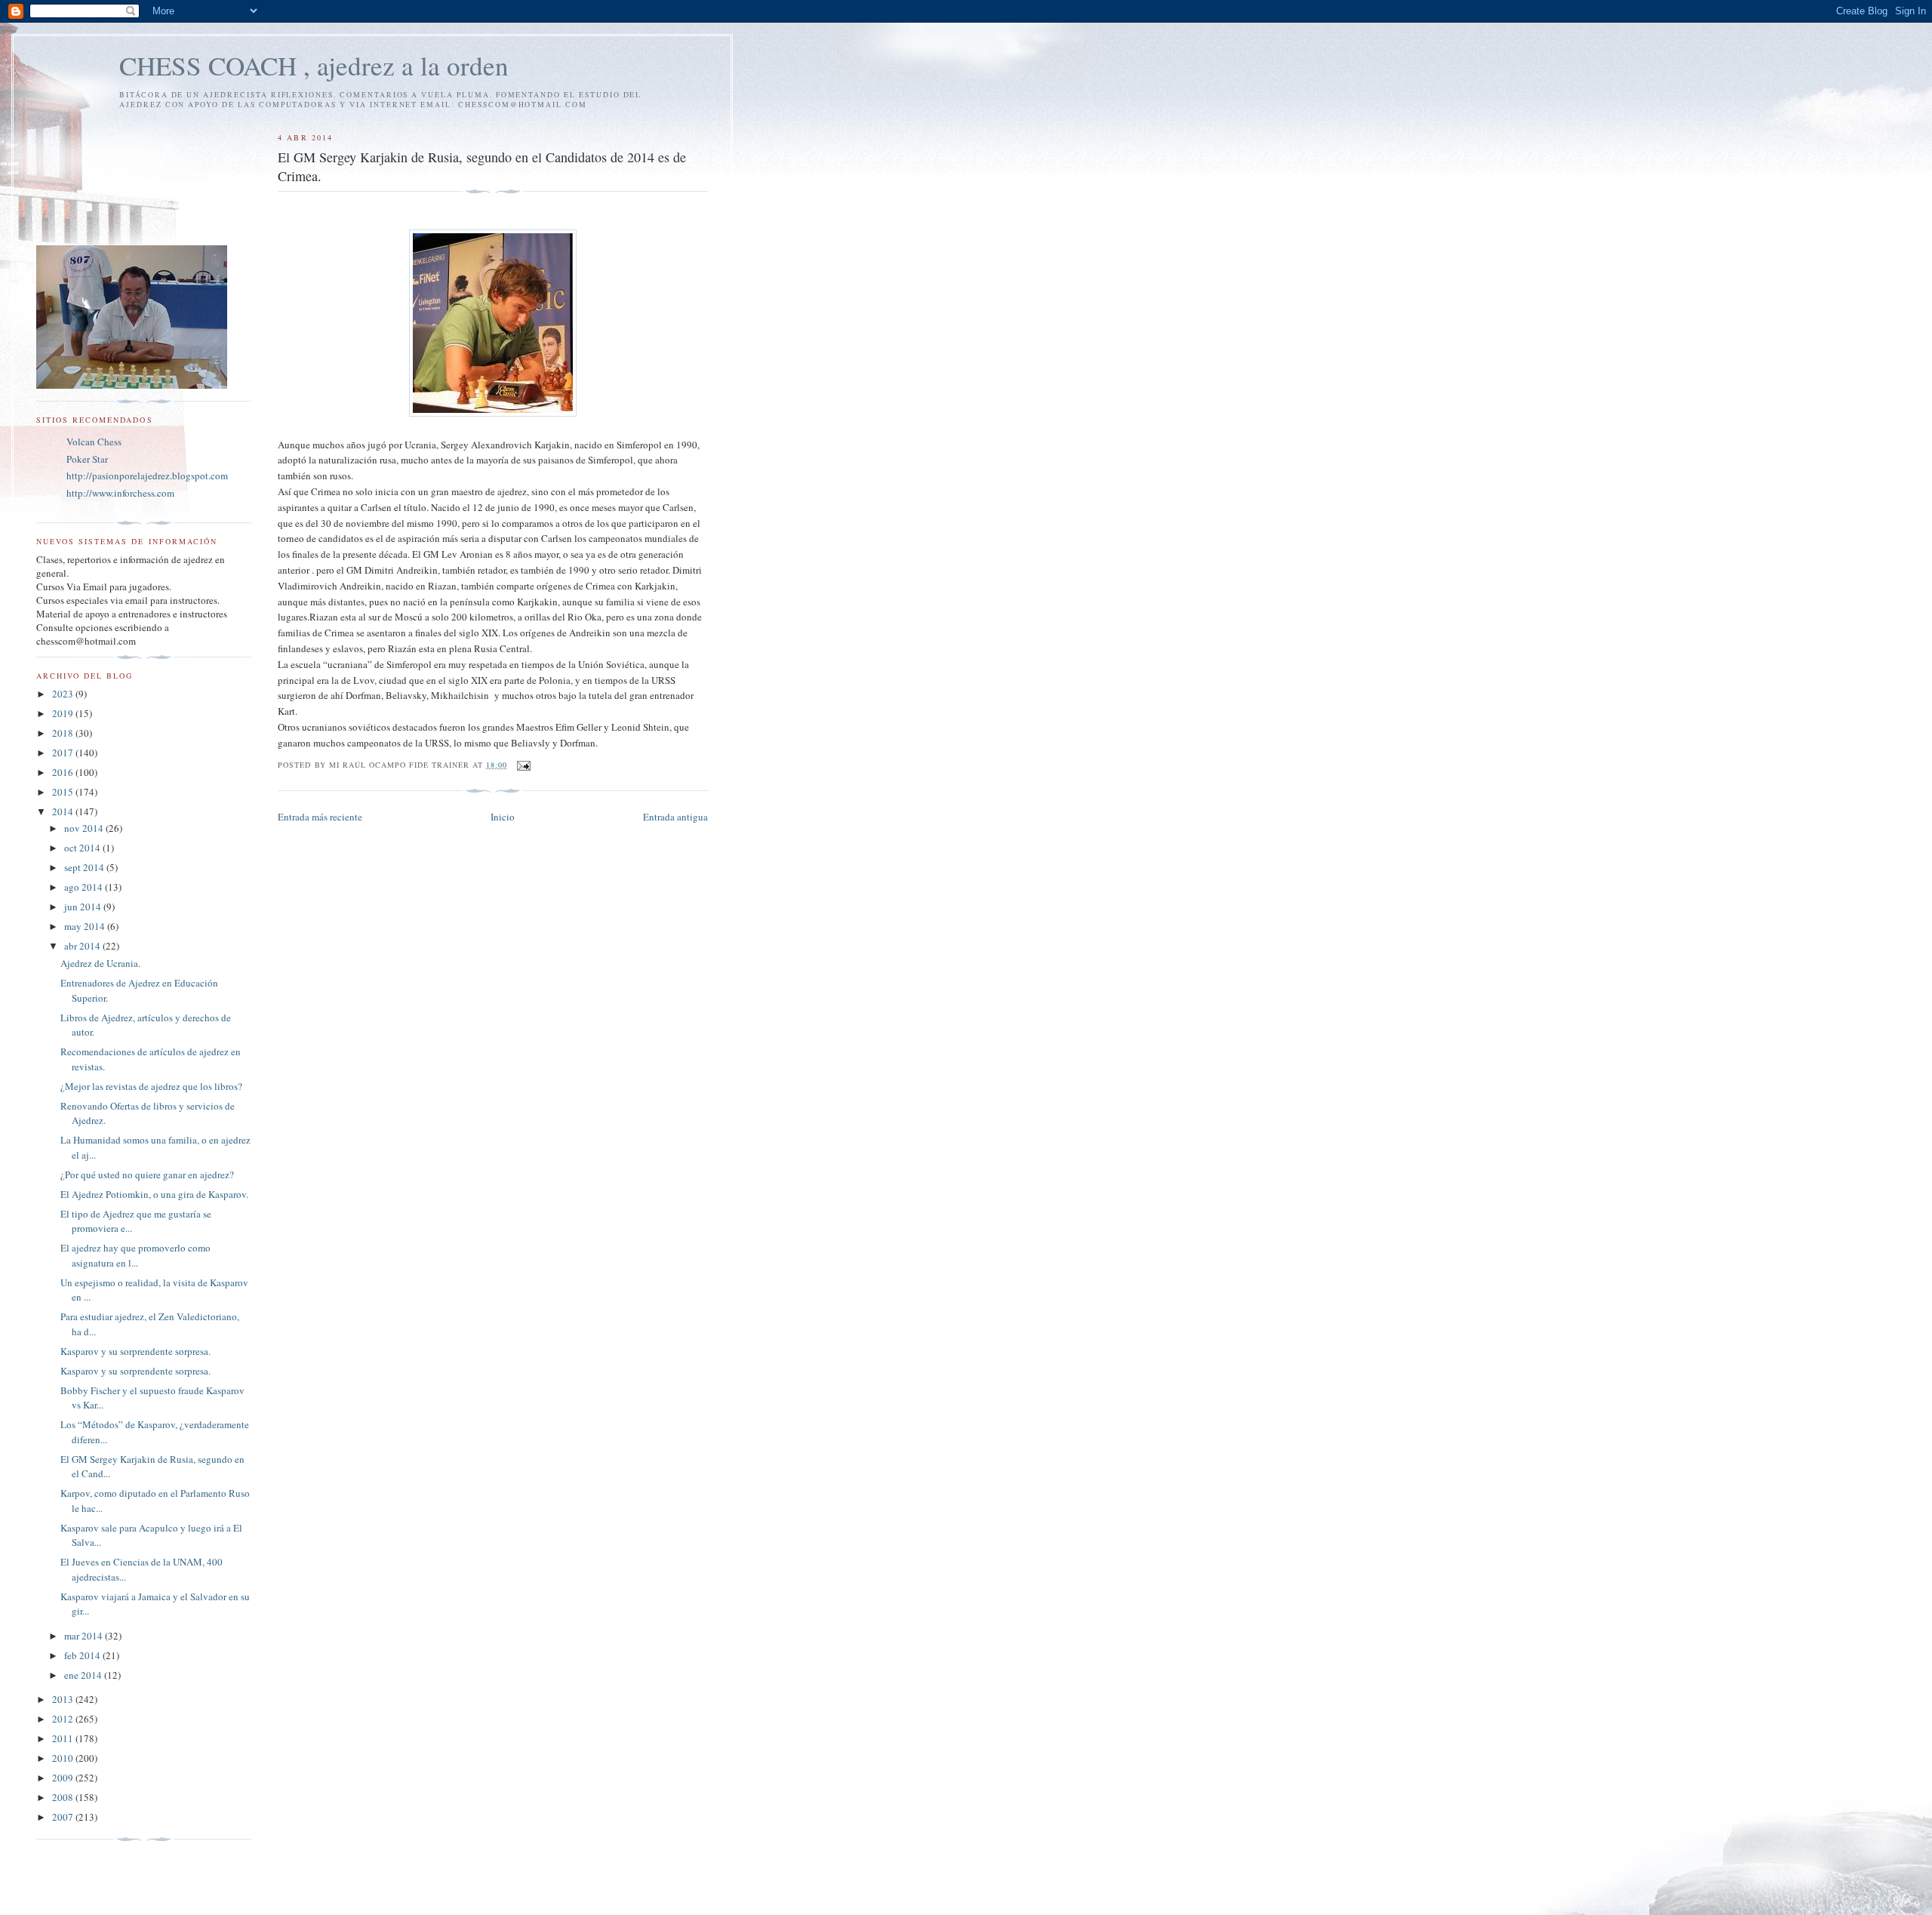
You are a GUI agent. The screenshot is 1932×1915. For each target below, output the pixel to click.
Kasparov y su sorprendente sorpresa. (135, 1351)
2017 (64, 753)
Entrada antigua (675, 817)
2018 (64, 733)
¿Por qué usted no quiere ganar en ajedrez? (147, 1175)
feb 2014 (83, 1655)
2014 (64, 811)
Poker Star (87, 459)
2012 (64, 1719)
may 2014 (86, 926)
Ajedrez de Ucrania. (100, 963)
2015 (64, 792)
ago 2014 (85, 887)
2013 (64, 1699)
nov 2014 (85, 828)
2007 (64, 1817)
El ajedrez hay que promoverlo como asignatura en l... (135, 1255)
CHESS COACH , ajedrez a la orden (314, 65)
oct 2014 (83, 848)
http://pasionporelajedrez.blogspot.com (147, 476)
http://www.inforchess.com (120, 493)
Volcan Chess (94, 442)
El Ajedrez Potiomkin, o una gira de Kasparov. (154, 1194)
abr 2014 (83, 946)
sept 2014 (85, 867)
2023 (64, 694)
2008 (64, 1797)
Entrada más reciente (320, 817)
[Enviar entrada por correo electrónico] (523, 765)
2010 (64, 1758)
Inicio (503, 817)
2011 (64, 1738)
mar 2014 (85, 1636)
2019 (64, 713)
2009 (64, 1778)
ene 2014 (84, 1675)
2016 (64, 772)
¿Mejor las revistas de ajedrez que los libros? (151, 1086)
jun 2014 (84, 907)
